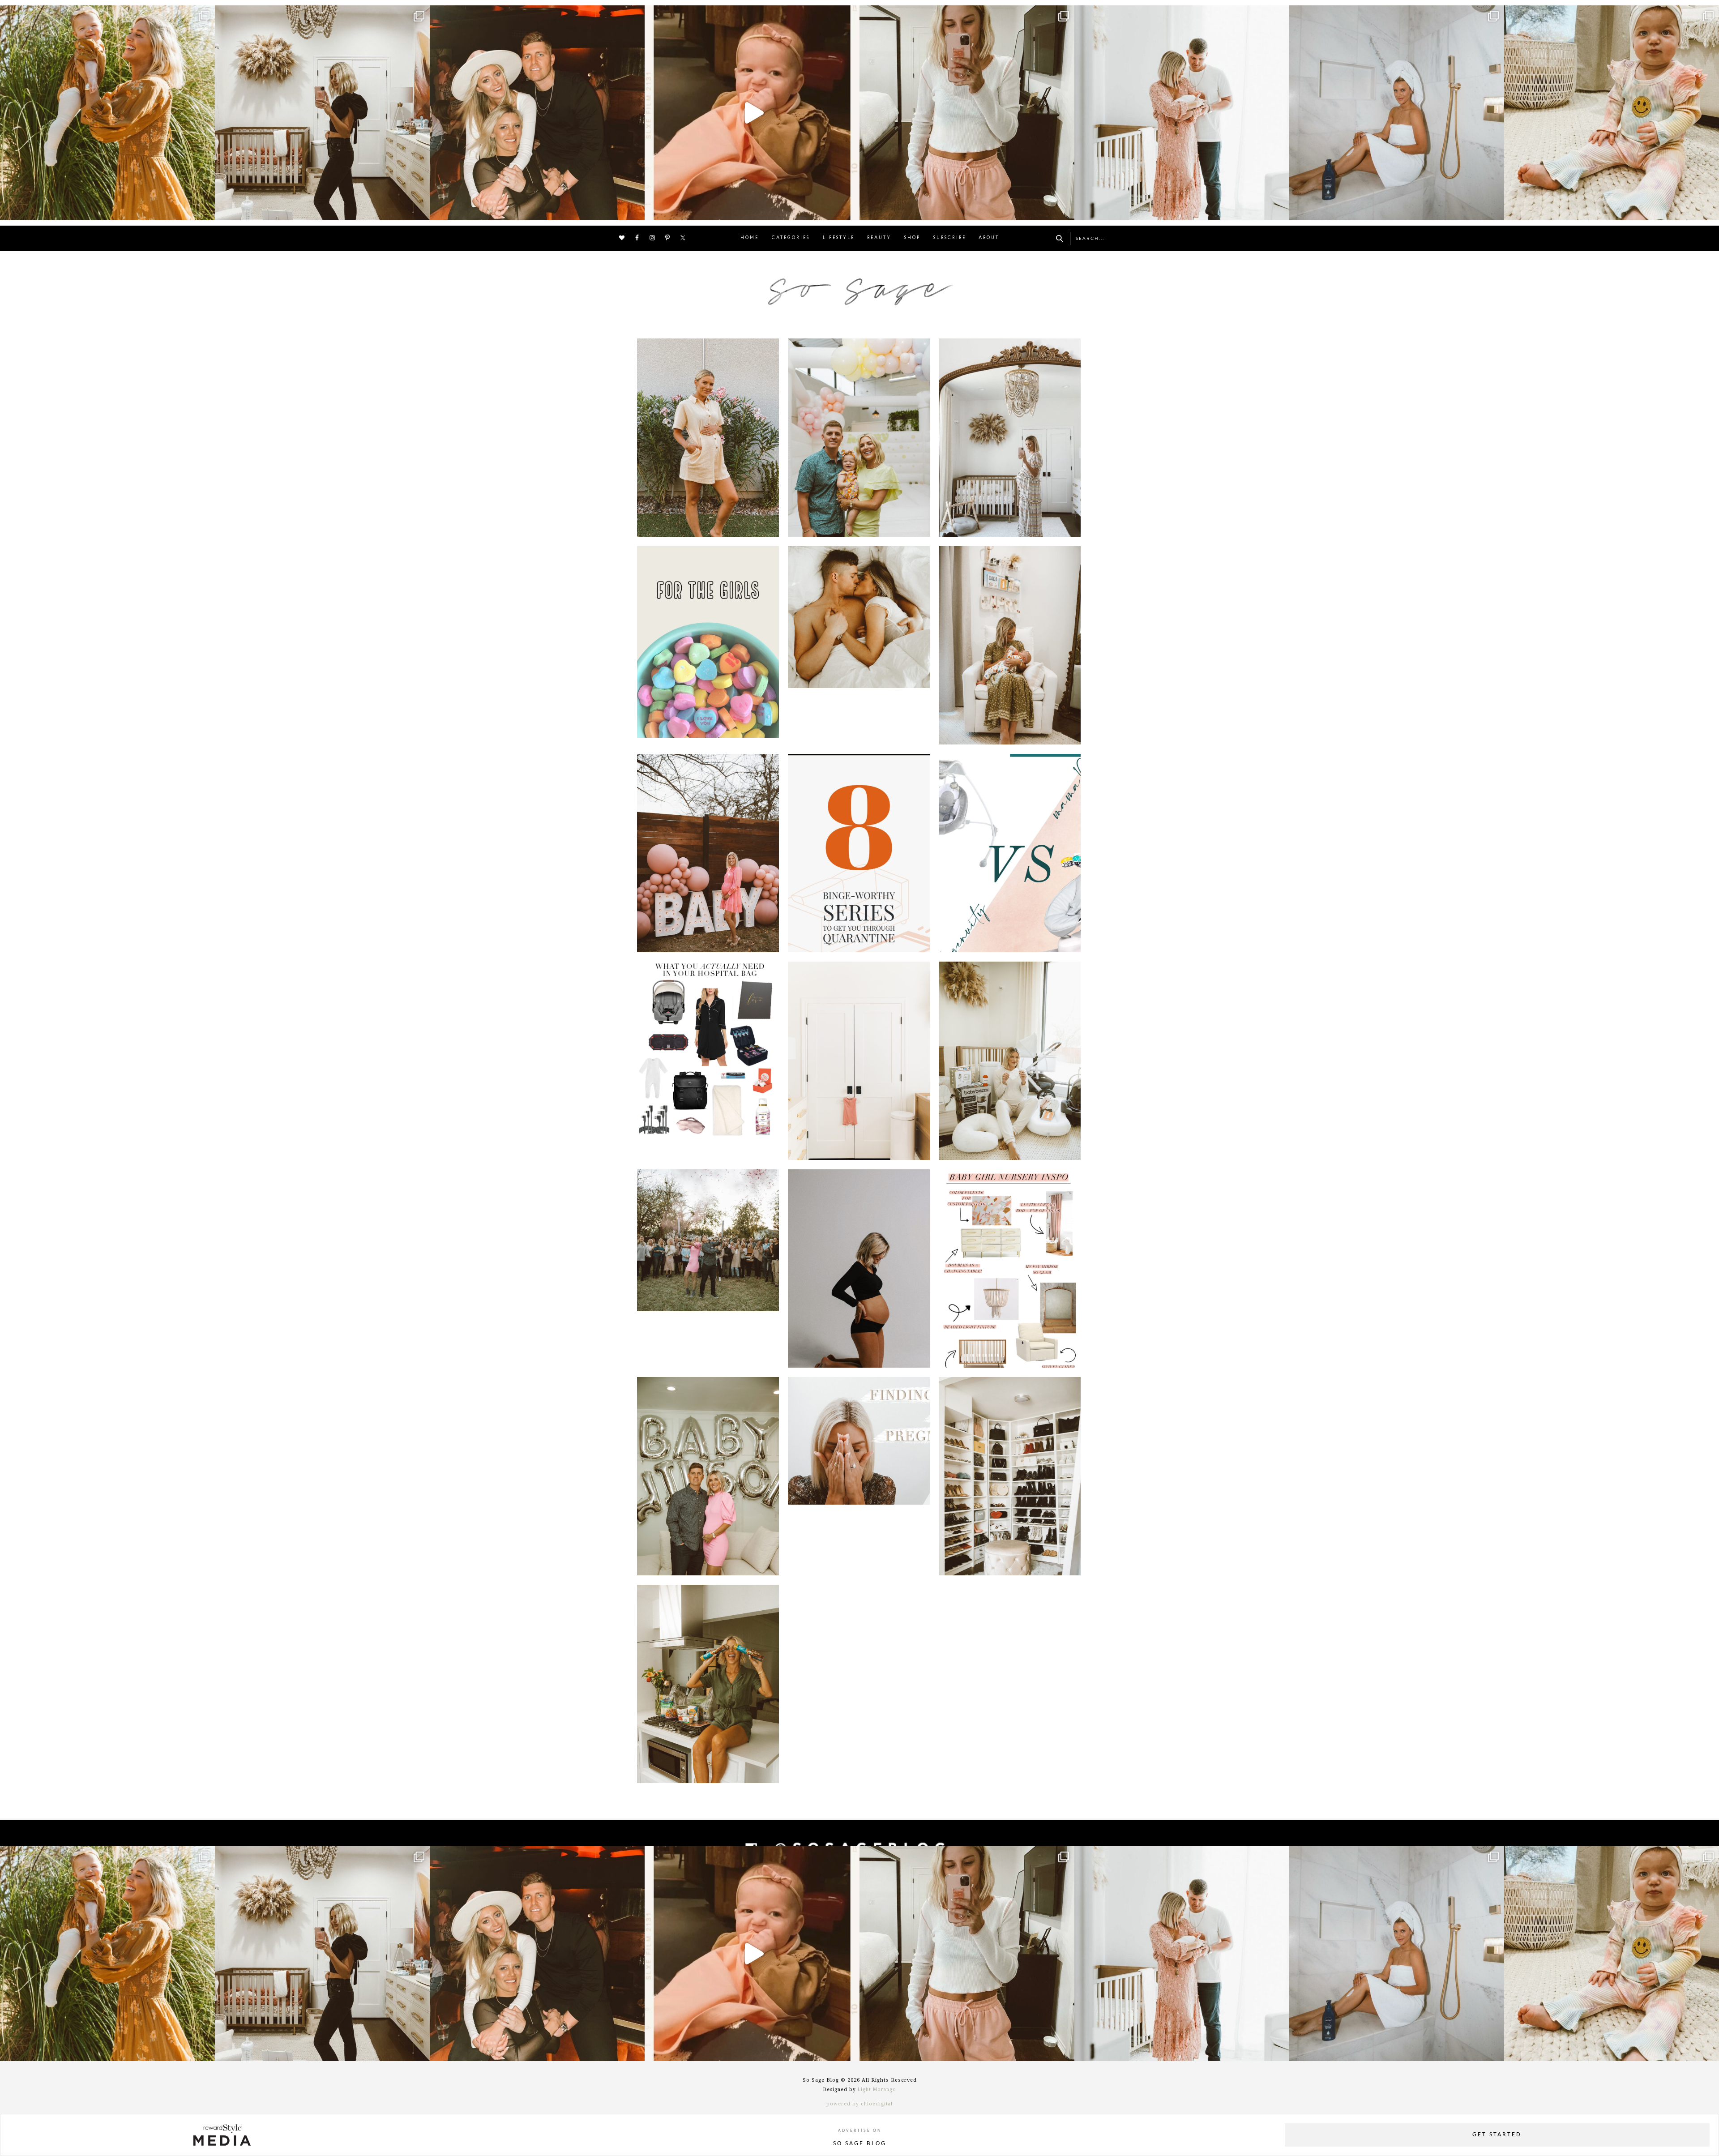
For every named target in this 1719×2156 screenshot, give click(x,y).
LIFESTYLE (839, 238)
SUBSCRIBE (950, 238)
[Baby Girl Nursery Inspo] (1010, 1268)
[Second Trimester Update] (859, 1268)
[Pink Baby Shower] (708, 853)
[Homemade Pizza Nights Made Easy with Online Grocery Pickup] (708, 1684)
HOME (750, 238)
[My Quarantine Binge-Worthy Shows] (859, 853)
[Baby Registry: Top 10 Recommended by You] (1010, 1061)
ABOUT (989, 238)
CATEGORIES (791, 238)
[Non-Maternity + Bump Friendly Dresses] (1010, 438)
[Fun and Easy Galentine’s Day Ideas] (708, 645)
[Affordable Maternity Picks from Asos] (708, 438)
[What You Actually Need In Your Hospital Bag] (708, 1061)
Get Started (1497, 2135)
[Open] (107, 113)
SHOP (912, 238)
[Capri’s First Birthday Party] (859, 438)
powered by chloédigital (859, 2104)
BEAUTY (879, 238)
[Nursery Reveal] (859, 1061)
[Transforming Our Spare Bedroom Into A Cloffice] (1010, 1476)
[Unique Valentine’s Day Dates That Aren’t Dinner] (859, 645)
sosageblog (105, 15)
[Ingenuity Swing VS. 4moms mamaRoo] (1010, 853)
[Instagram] (206, 209)
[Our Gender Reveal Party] (708, 1268)
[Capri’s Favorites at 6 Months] (1010, 645)
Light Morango (877, 2090)
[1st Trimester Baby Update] (708, 1476)
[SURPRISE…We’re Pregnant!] (859, 1476)
